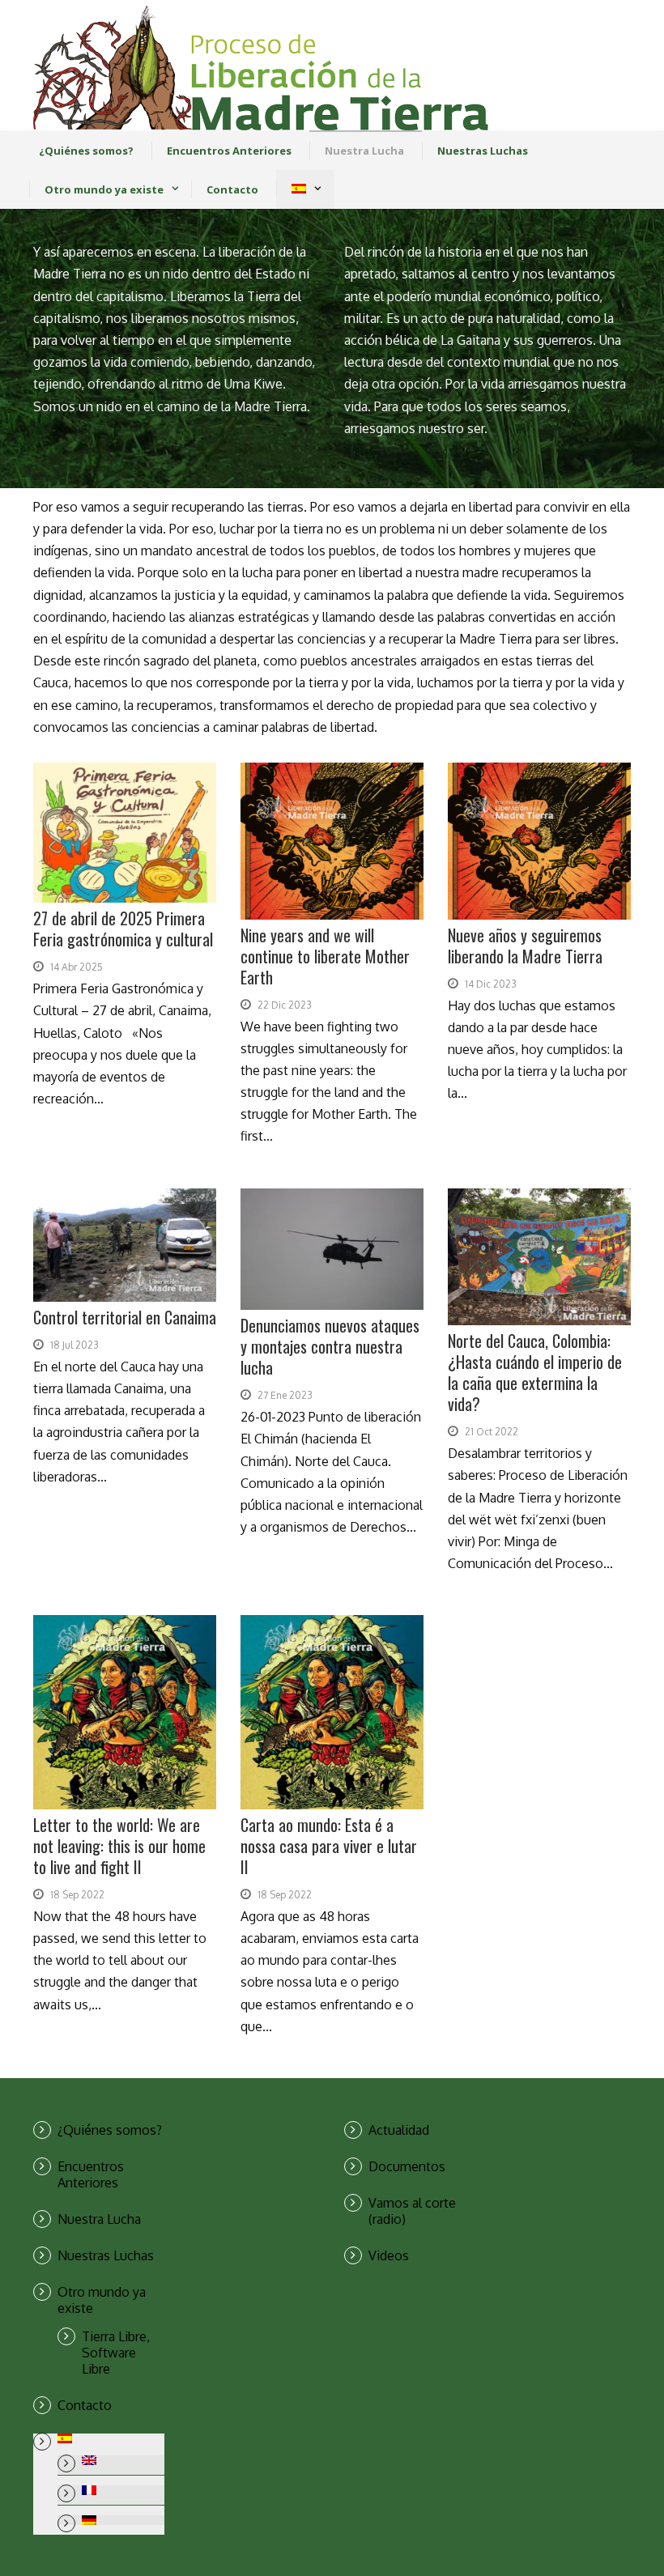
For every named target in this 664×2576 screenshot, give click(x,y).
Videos (389, 2255)
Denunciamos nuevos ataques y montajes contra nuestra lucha (330, 1346)
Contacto (232, 189)
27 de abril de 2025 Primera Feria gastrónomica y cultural (123, 929)
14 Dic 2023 (491, 984)
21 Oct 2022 (492, 1432)
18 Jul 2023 (74, 1345)
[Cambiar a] (298, 189)
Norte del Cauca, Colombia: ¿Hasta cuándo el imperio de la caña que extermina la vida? (535, 1372)
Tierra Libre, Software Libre (116, 2353)
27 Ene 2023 (285, 1395)
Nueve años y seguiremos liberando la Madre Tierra (525, 946)
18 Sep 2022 (77, 1895)
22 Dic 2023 (285, 1005)
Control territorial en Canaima (125, 1317)
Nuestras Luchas (483, 151)
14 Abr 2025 (77, 967)
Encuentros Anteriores (229, 151)
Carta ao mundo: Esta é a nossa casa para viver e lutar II (329, 1846)
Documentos (407, 2166)
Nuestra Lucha (364, 151)
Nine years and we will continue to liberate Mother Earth (325, 956)
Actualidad (399, 2130)
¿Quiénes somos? (86, 151)
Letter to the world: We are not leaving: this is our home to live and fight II (119, 1846)
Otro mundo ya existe (104, 189)
